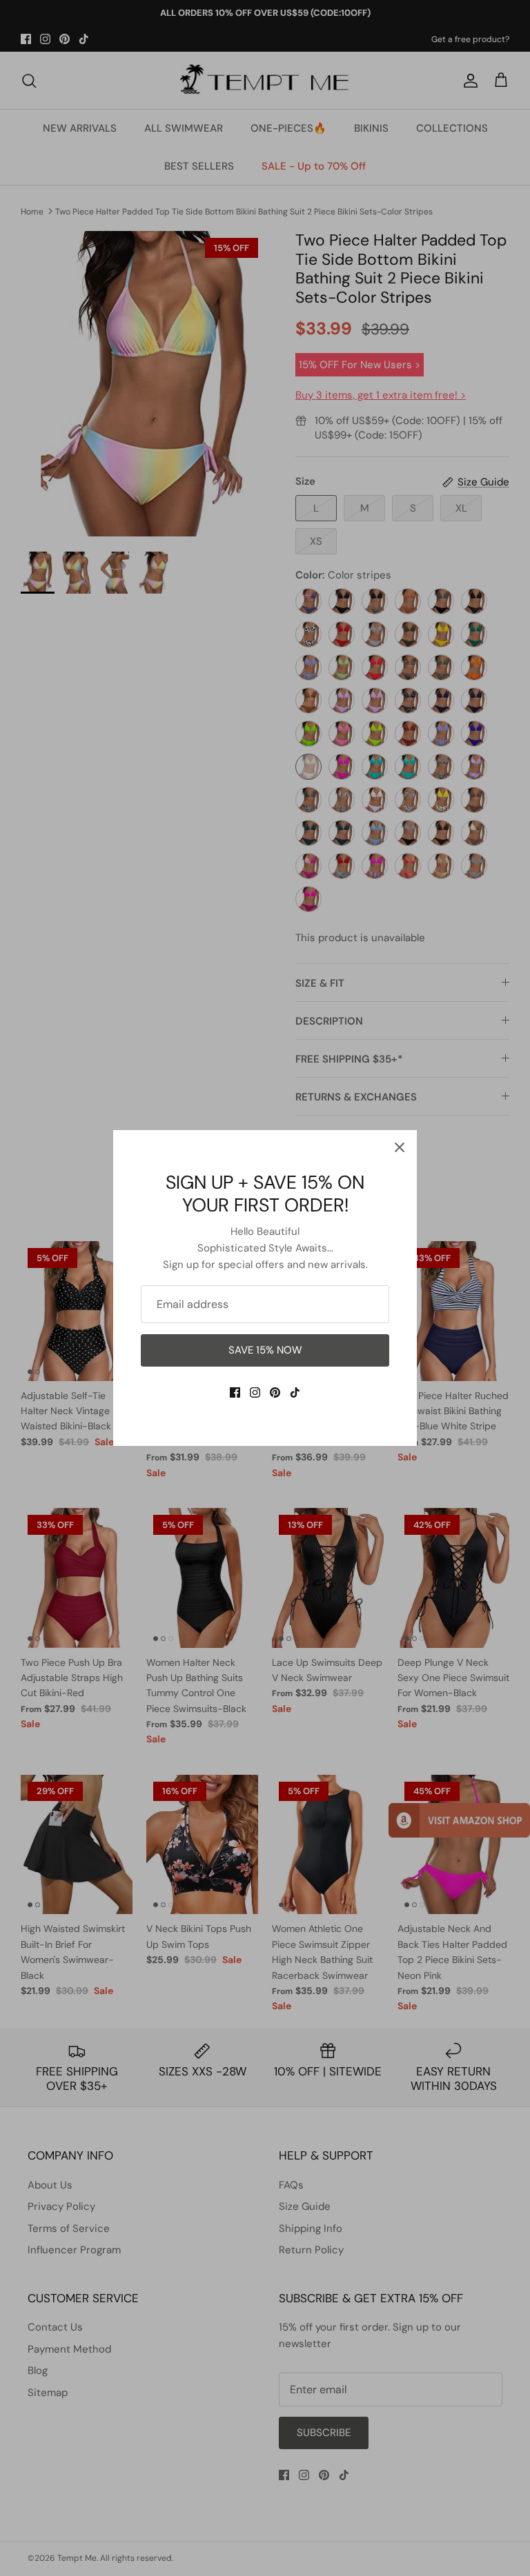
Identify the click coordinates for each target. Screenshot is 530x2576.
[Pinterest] (275, 1392)
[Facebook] (235, 1392)
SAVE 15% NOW (265, 1350)
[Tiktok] (295, 1392)
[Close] (400, 1147)
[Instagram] (255, 1392)
